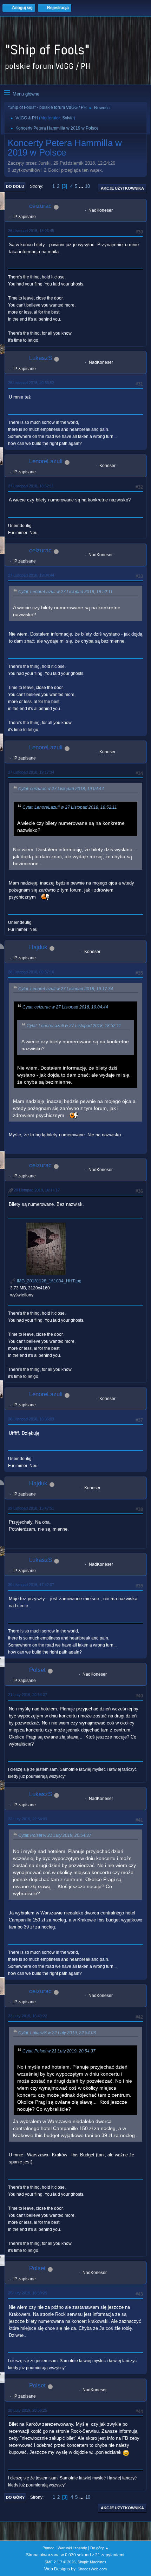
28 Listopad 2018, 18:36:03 (31, 1419)
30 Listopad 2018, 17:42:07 (31, 1585)
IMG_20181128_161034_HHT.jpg (49, 1281)
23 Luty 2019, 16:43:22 (28, 2016)
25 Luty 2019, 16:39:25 (28, 2293)
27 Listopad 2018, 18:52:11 (31, 486)
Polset (37, 1670)
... (82, 186)
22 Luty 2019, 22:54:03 (28, 1819)
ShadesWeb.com (92, 2569)
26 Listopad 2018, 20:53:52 (31, 383)
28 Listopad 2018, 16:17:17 (37, 1190)
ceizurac (40, 206)
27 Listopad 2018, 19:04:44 (31, 575)
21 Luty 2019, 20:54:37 (28, 1695)
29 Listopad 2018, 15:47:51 (31, 1508)
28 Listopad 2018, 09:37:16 (31, 972)
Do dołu (15, 186)
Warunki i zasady (72, 2548)
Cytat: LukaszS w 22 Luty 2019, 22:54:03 (57, 2033)
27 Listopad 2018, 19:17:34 (31, 772)
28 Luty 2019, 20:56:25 (28, 2410)
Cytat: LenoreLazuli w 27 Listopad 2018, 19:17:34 (66, 989)
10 (87, 186)
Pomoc (48, 2548)
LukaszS (41, 358)
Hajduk (38, 947)
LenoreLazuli (46, 461)
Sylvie (68, 118)
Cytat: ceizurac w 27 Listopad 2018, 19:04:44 (61, 789)
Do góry (15, 2497)
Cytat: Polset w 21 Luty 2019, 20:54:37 (55, 1835)
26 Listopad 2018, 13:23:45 (31, 231)
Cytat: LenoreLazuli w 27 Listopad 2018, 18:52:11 (65, 592)
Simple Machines (92, 2562)
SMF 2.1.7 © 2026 (60, 2562)
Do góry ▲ (100, 2548)
